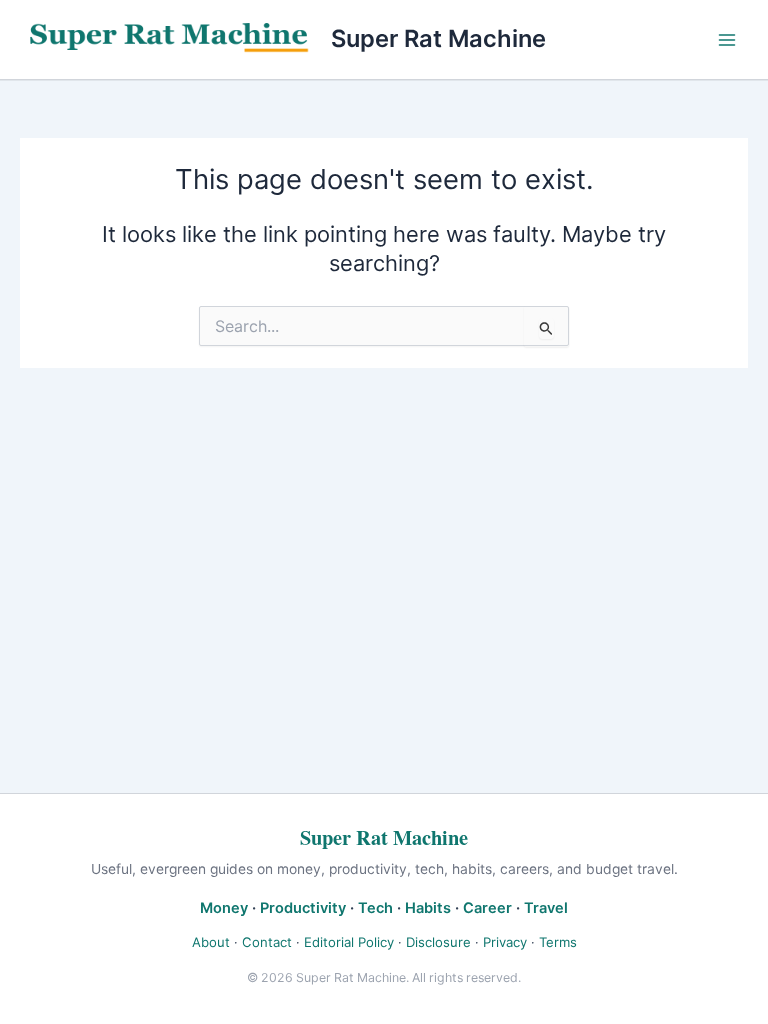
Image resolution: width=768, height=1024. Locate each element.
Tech (375, 908)
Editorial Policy (349, 942)
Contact (267, 942)
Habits (428, 908)
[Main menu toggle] (727, 40)
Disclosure (438, 942)
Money (224, 908)
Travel (546, 908)
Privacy (505, 942)
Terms (558, 942)
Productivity (303, 908)
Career (487, 908)
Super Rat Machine (438, 38)
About (211, 942)
